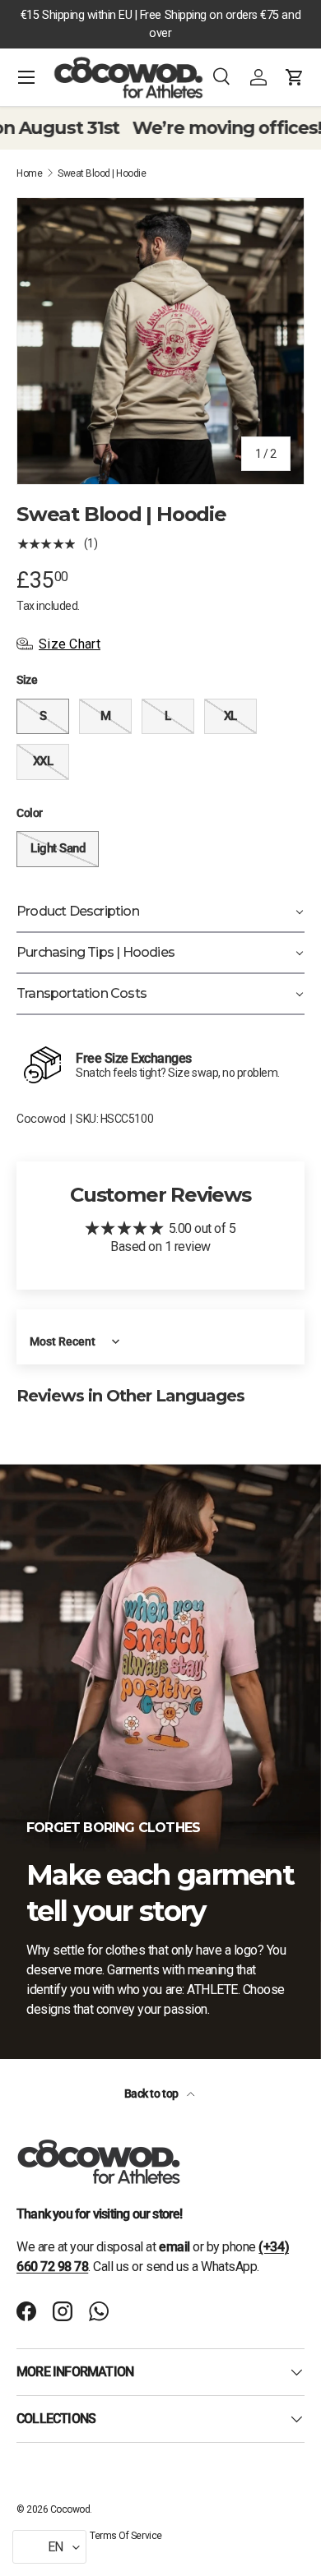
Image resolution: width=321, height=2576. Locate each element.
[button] (295, 77)
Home (29, 173)
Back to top (152, 2094)
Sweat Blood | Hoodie (102, 173)
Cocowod (41, 1119)
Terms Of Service (126, 2536)
